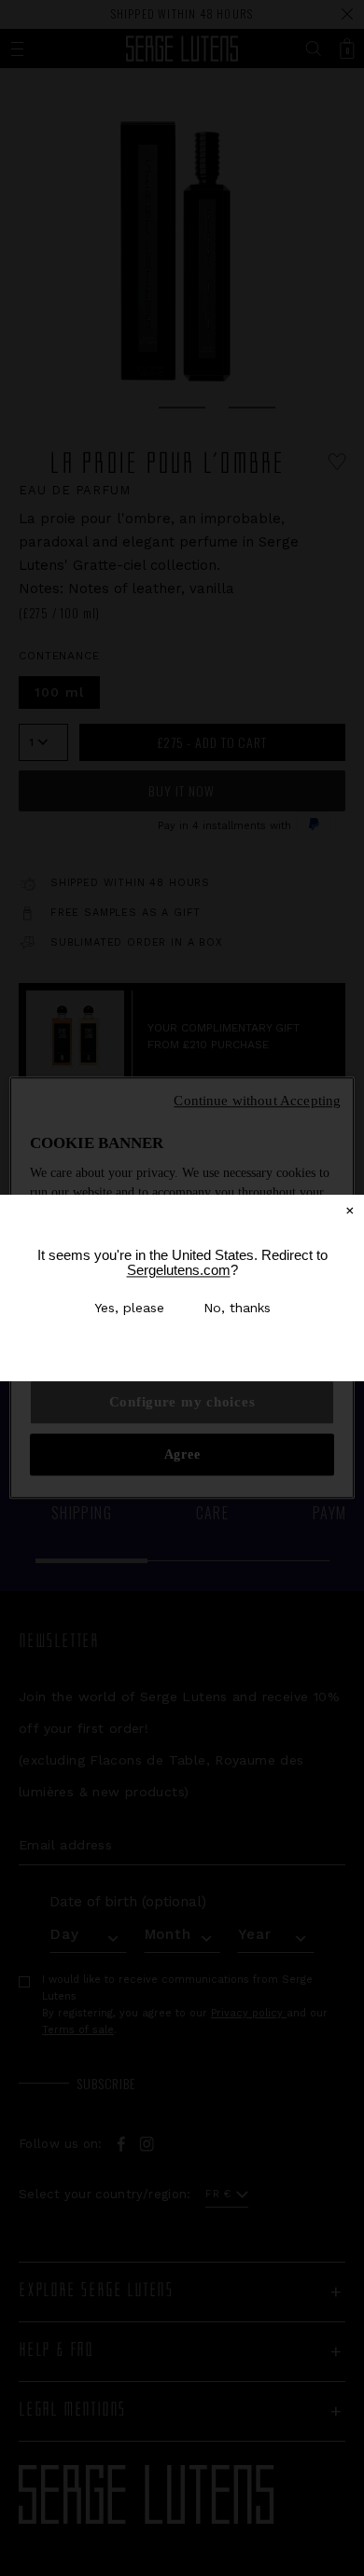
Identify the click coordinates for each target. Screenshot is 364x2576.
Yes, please (129, 1308)
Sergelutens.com (179, 1270)
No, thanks (237, 1308)
